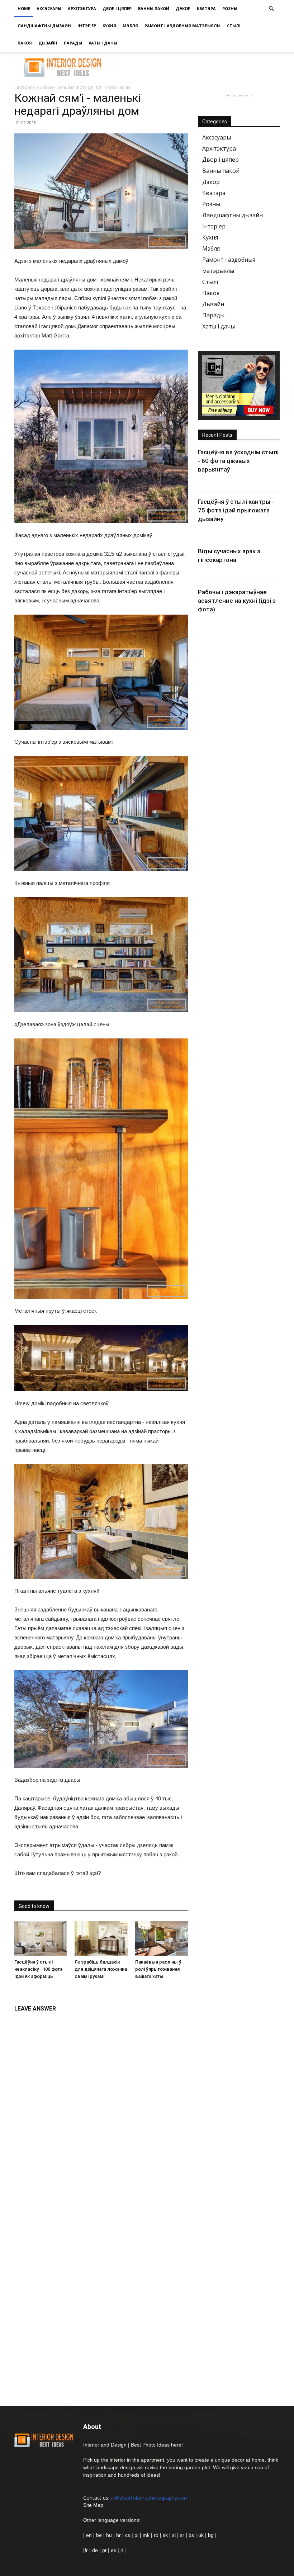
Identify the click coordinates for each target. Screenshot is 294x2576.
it (122, 2550)
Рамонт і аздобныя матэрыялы (182, 26)
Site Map (93, 2505)
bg (211, 2535)
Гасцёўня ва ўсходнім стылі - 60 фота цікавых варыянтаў (238, 461)
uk (202, 2535)
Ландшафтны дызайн (44, 26)
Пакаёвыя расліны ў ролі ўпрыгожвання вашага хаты (158, 1969)
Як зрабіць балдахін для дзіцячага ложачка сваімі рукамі (101, 1969)
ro (156, 2535)
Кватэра (206, 8)
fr (86, 2550)
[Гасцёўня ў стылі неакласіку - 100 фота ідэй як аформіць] (41, 1938)
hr (118, 2535)
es (113, 2550)
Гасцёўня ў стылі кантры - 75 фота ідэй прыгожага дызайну (236, 510)
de (96, 2550)
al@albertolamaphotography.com (150, 2498)
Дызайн (48, 43)
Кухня (109, 26)
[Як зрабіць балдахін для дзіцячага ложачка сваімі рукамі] (101, 1938)
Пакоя (25, 43)
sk (165, 2535)
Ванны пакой (154, 8)
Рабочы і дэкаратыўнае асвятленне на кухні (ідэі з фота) (237, 601)
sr (182, 2535)
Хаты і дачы (103, 43)
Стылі (234, 26)
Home (24, 8)
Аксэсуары (49, 8)
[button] (271, 9)
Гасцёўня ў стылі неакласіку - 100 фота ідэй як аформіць (38, 1969)
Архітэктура (82, 8)
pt (104, 2550)
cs (128, 2535)
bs (191, 2535)
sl (174, 2535)
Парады (73, 43)
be (99, 2535)
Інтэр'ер (87, 26)
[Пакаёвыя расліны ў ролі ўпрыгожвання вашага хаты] (162, 1938)
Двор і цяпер (117, 8)
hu (110, 2535)
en (88, 2535)
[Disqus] (101, 2106)
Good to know (34, 1906)
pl (136, 2535)
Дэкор (183, 8)
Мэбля (130, 26)
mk (146, 2535)
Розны (230, 8)
